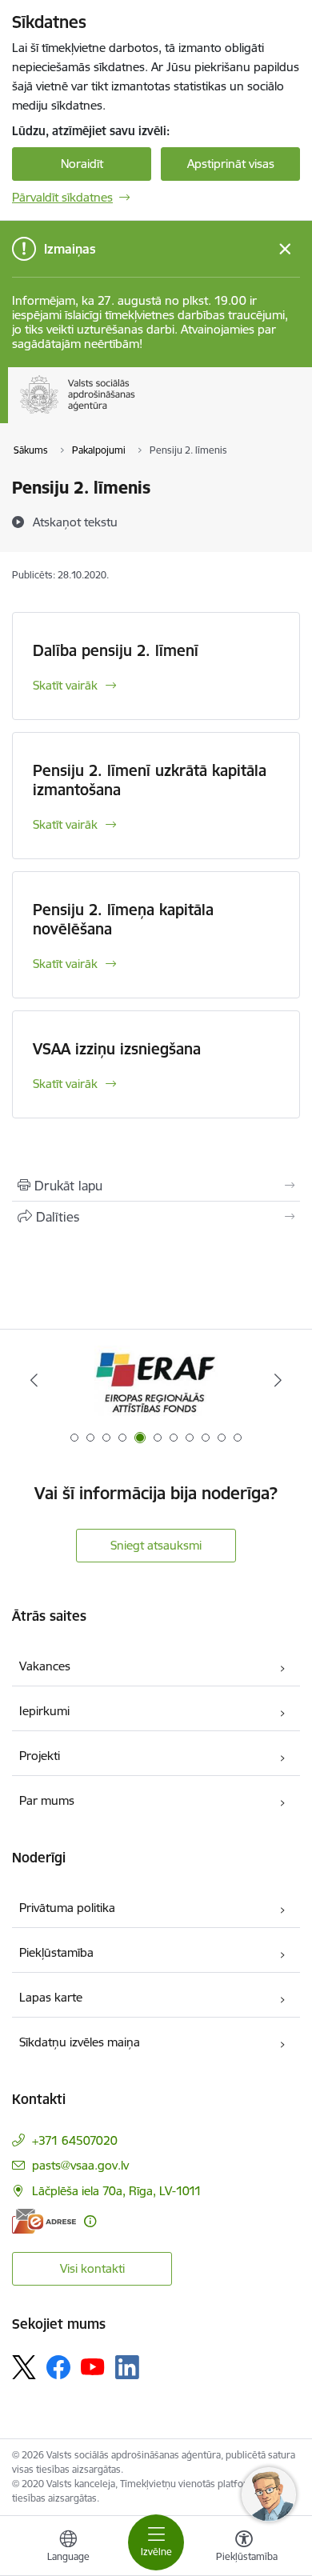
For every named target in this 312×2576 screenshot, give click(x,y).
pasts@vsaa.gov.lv (80, 2165)
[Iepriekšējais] (34, 1380)
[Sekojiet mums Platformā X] (24, 2367)
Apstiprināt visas (231, 164)
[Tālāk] (278, 1380)
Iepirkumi (44, 1711)
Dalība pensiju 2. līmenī (116, 650)
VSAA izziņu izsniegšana (117, 1049)
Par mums (47, 1800)
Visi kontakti (92, 2268)
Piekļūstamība (56, 1952)
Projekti (40, 1756)
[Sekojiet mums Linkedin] (127, 2367)
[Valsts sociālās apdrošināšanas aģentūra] (138, 414)
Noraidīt (82, 164)
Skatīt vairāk (65, 685)
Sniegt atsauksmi (156, 1545)
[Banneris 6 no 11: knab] (156, 1380)
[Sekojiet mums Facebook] (58, 2367)
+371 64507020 (75, 2140)
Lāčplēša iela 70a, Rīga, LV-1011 (117, 2191)
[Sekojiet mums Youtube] (93, 2366)
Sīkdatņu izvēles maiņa (80, 2042)
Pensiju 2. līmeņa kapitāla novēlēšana (123, 919)
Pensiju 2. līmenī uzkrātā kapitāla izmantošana (150, 780)
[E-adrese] (44, 2221)
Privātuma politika (67, 1908)
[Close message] (285, 249)
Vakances (45, 1666)
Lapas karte (51, 1997)
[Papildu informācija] (90, 2221)
